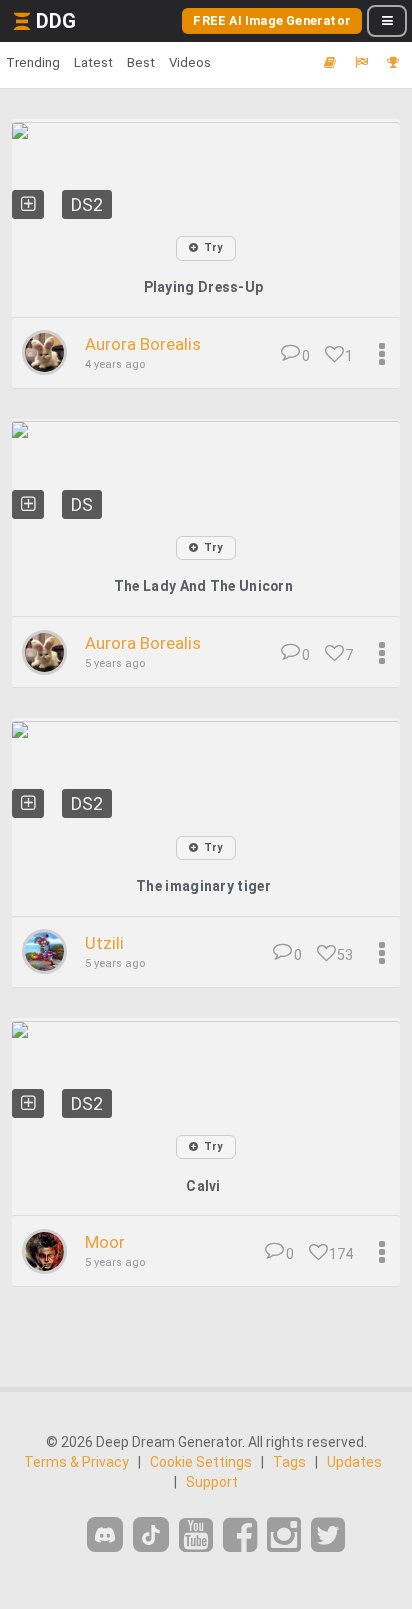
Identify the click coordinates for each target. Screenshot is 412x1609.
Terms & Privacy (76, 1462)
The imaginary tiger (203, 886)
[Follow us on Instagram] (284, 1535)
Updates (354, 1462)
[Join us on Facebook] (240, 1535)
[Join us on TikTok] (151, 1534)
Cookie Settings (201, 1462)
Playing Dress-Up (204, 287)
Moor (105, 1242)
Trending (33, 62)
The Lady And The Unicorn (203, 586)
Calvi (203, 1186)
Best (141, 62)
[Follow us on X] (328, 1535)
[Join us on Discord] (105, 1534)
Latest (93, 62)
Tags (289, 1462)
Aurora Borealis (143, 344)
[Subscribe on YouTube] (196, 1535)
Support (212, 1482)
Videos (190, 62)
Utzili (104, 943)
